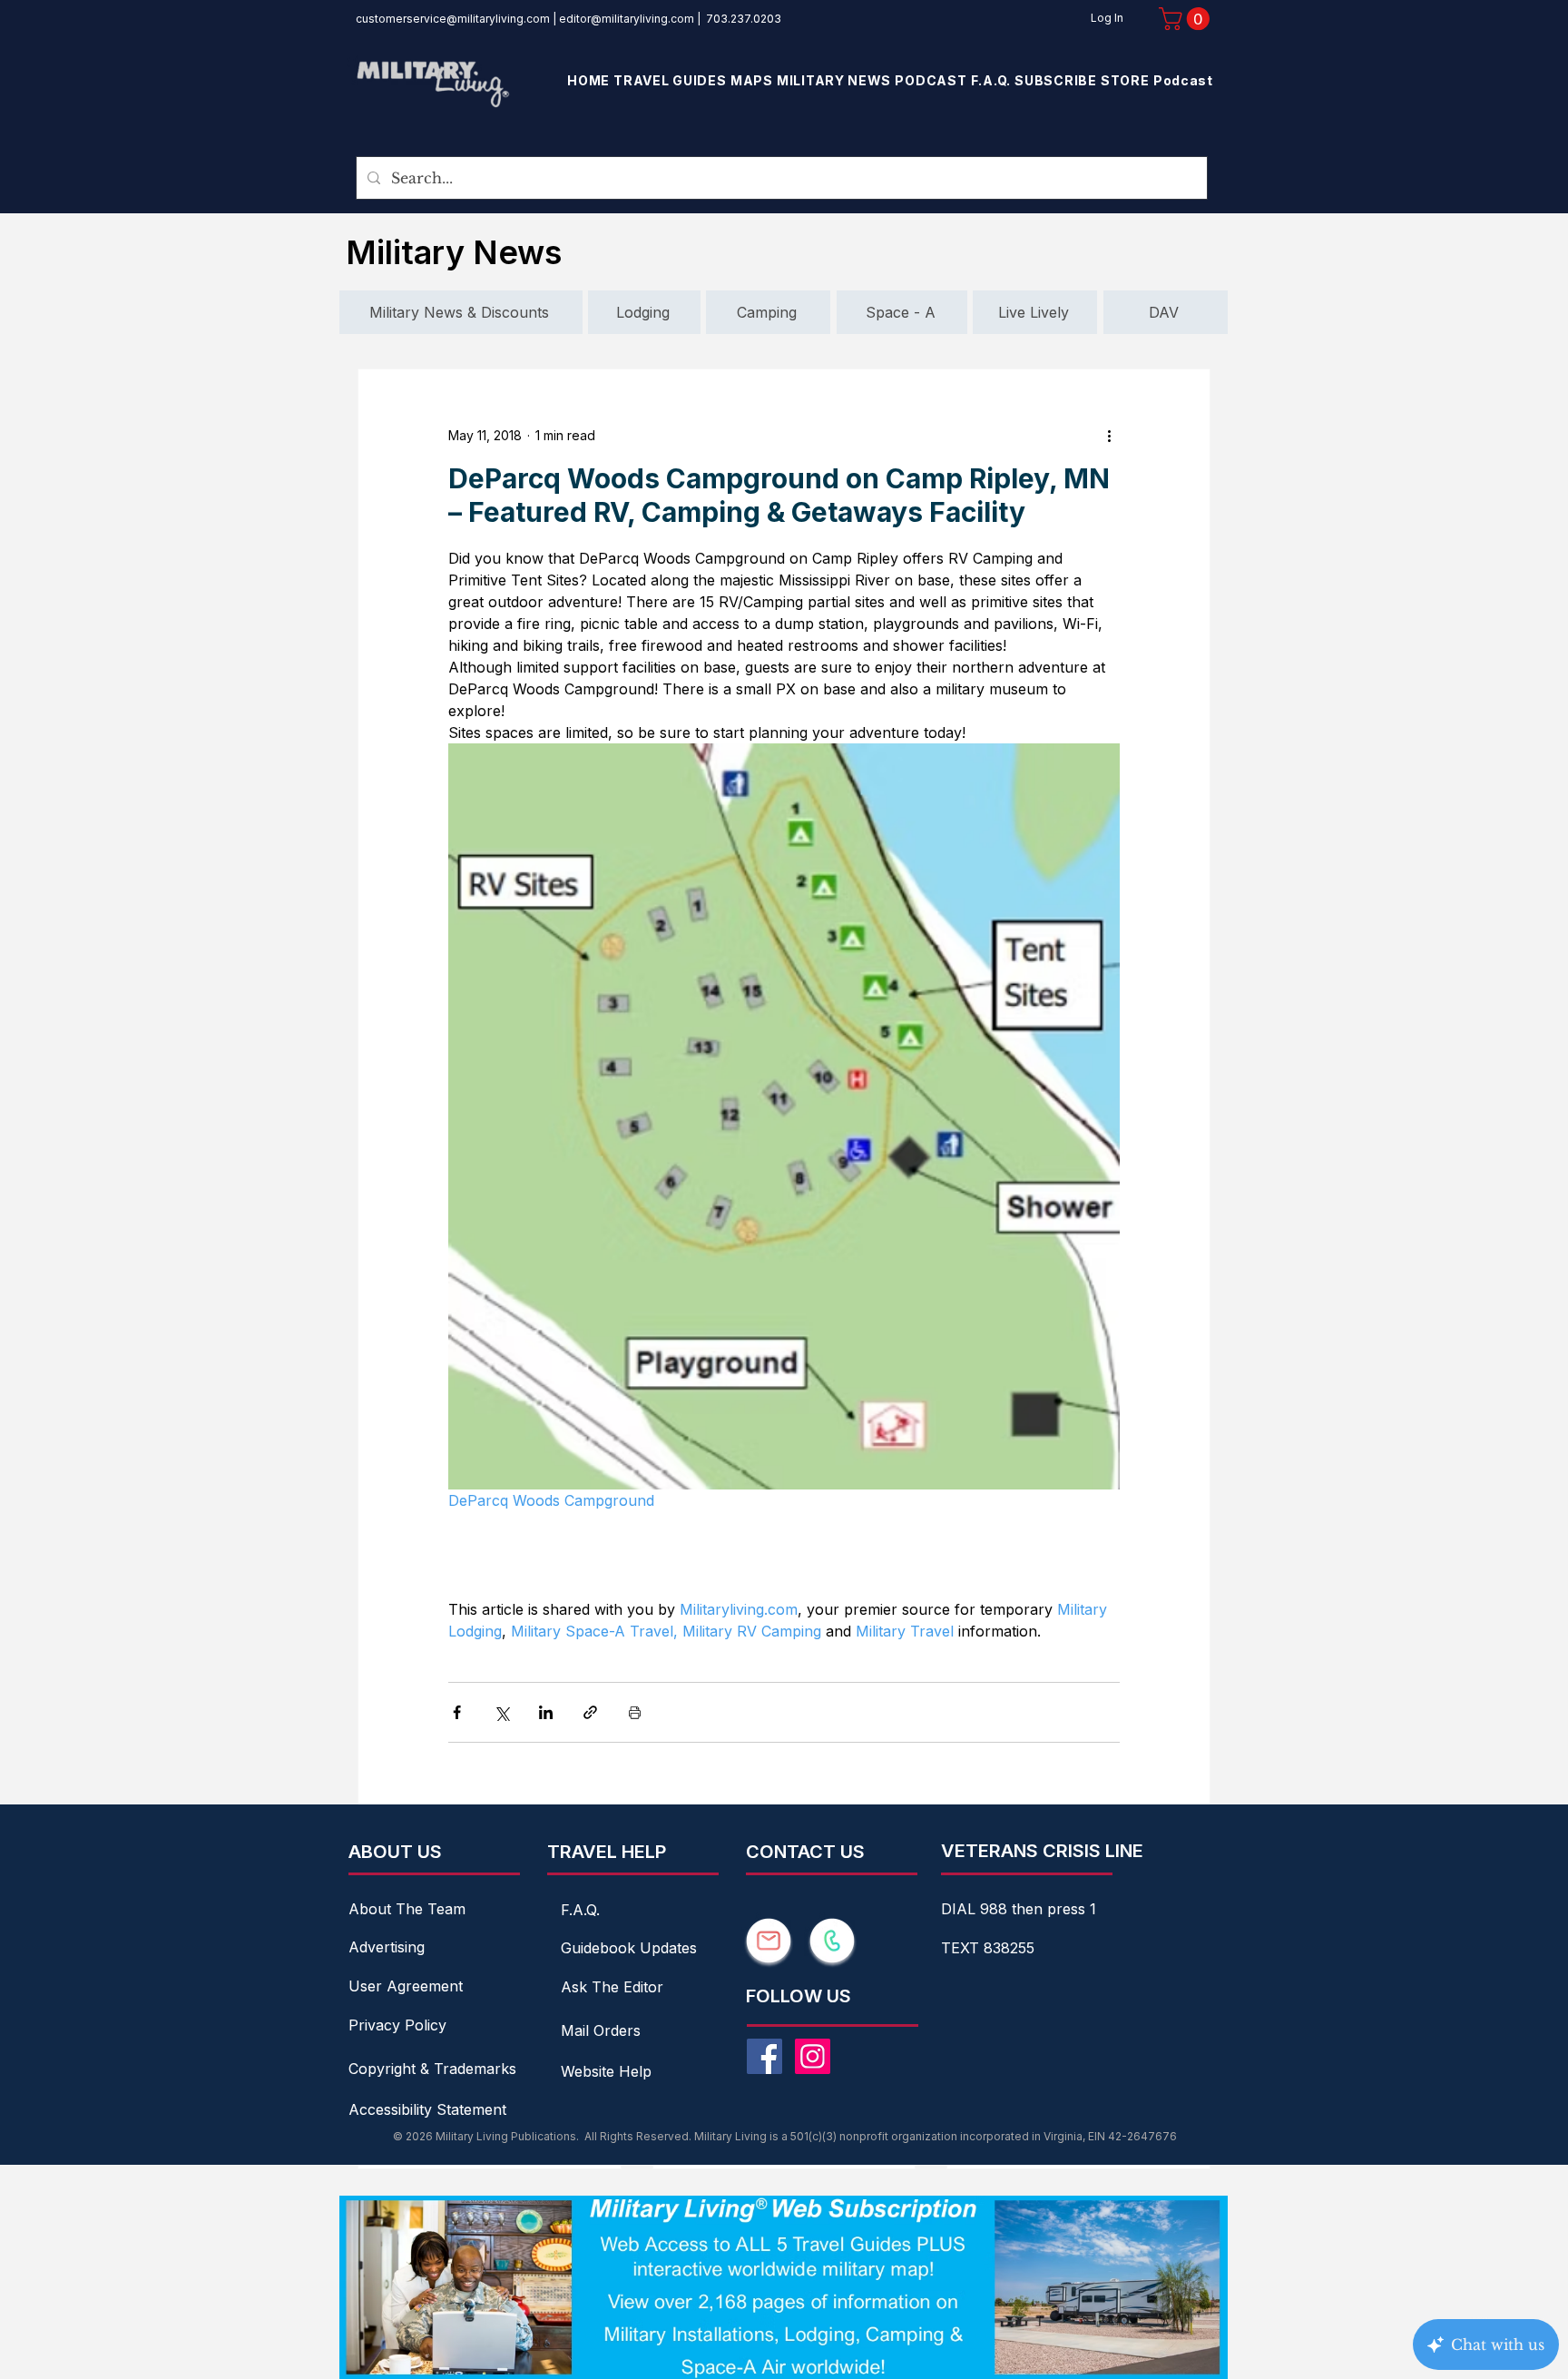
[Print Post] (635, 1712)
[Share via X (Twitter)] (501, 1712)
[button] (1187, 19)
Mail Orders (601, 2030)
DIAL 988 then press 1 (1019, 1909)
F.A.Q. (580, 1910)
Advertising (387, 1947)
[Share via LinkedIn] (546, 1712)
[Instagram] (813, 2056)
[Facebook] (764, 2056)
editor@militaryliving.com (627, 19)
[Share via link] (590, 1712)
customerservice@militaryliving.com (453, 19)
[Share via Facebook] (457, 1712)
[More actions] (1109, 435)
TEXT (962, 1948)
